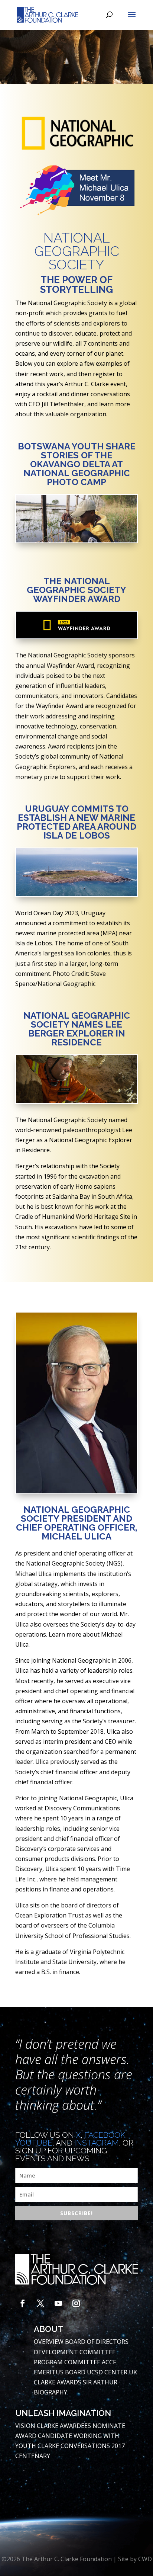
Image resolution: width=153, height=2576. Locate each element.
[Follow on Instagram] (76, 2303)
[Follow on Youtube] (58, 2303)
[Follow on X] (40, 2303)
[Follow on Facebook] (23, 2303)
